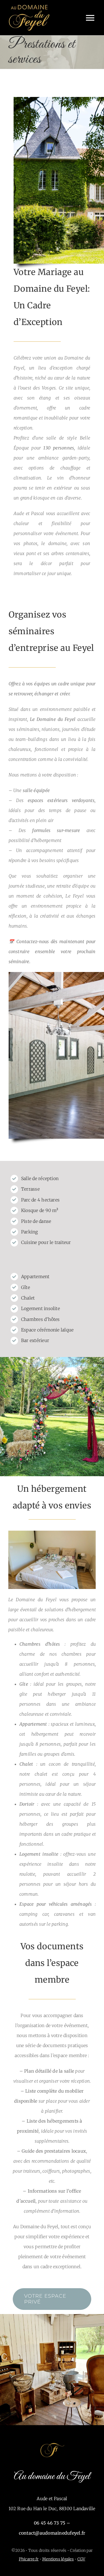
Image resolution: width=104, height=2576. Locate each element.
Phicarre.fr (29, 2559)
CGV (81, 2559)
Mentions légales (58, 2559)
